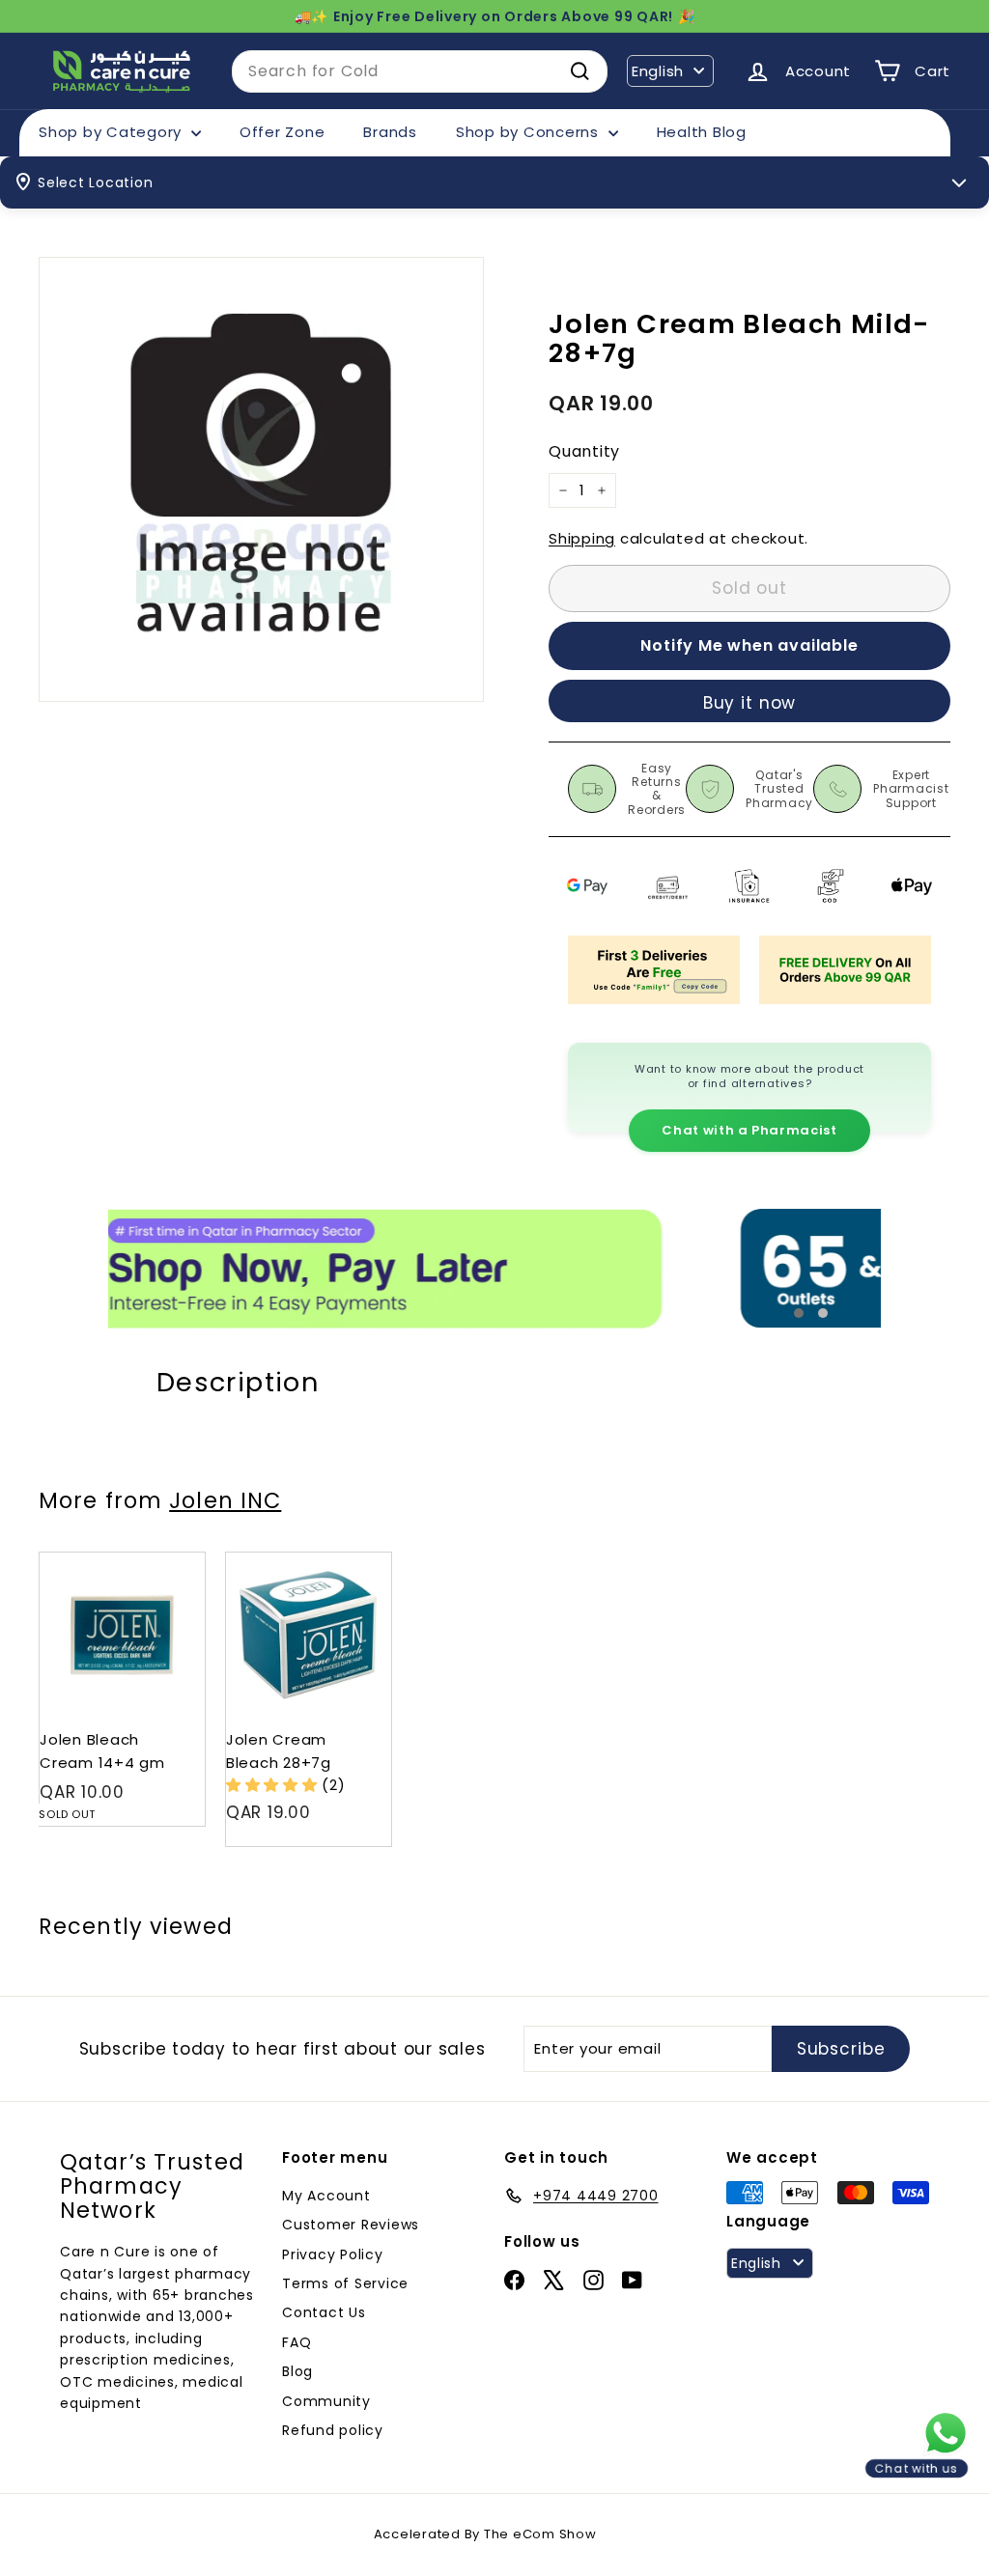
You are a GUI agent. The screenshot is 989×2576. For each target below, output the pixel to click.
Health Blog (702, 132)
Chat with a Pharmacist (749, 1130)
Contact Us (324, 2312)
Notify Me (171, 1560)
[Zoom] (261, 479)
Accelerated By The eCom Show (485, 2534)
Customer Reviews (351, 2225)
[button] (274, 1785)
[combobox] (420, 71)
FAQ (297, 2342)
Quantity (584, 451)
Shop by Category (113, 132)
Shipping (582, 538)
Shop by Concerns (530, 132)
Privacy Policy (333, 2254)
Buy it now (750, 703)
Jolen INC (225, 1500)
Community (326, 2401)
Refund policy (333, 2430)
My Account (326, 2196)
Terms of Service (345, 2283)
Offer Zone (283, 132)
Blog (297, 2371)
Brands (390, 132)
